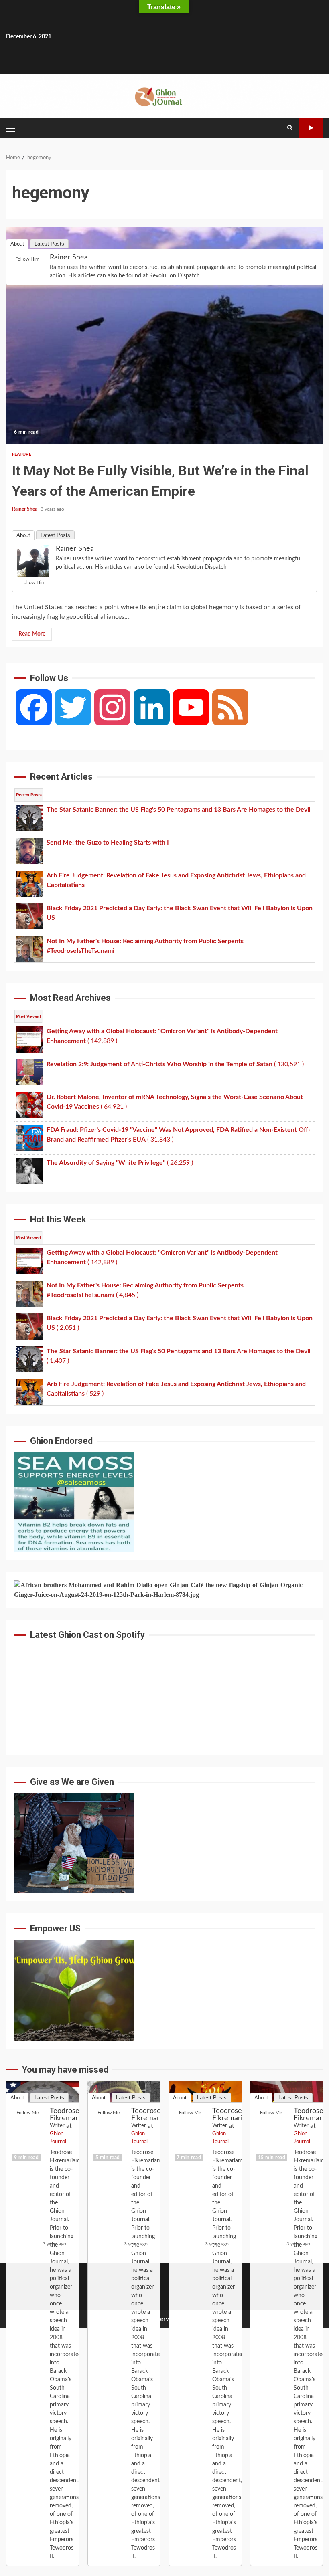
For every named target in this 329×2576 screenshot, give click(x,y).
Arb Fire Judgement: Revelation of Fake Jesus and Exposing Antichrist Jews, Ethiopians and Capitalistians (205, 2125)
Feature (22, 454)
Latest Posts (55, 535)
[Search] (290, 128)
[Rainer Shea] (33, 561)
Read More (32, 634)
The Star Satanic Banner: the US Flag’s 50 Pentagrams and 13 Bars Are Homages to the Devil (43, 2125)
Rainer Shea (25, 509)
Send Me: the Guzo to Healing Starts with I (124, 2125)
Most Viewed (28, 1016)
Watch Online (311, 128)
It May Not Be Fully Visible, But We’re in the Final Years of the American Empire (164, 335)
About (23, 535)
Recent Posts (29, 795)
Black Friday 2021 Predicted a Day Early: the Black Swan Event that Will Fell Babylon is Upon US (287, 2125)
